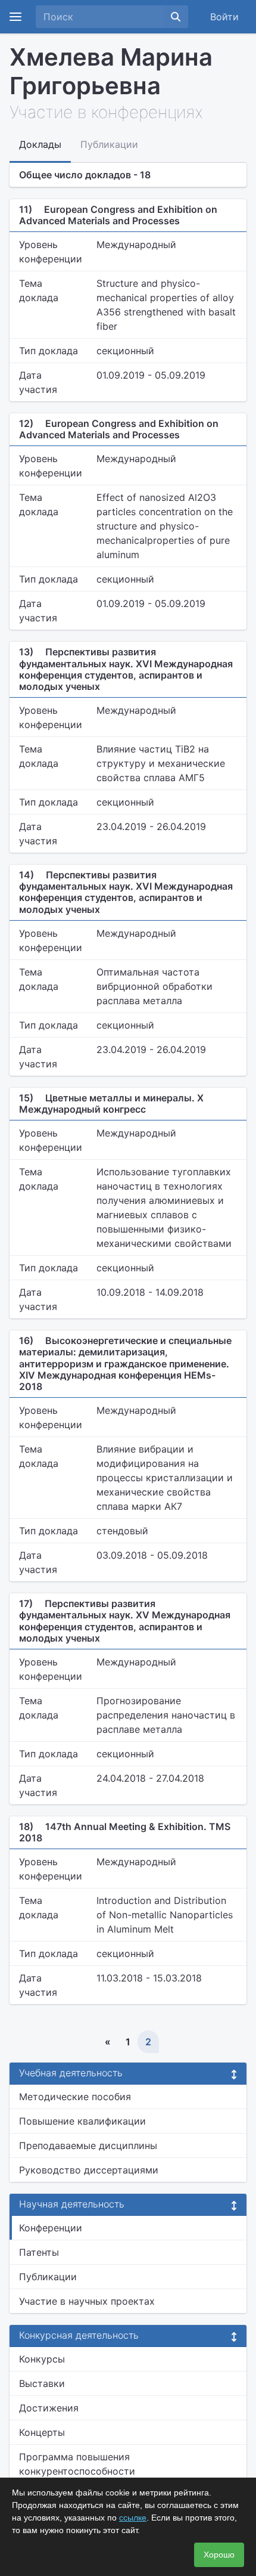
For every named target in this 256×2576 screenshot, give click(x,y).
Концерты (42, 2432)
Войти (224, 17)
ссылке (133, 2518)
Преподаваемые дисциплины (88, 2145)
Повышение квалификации (82, 2121)
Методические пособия (75, 2097)
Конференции (51, 2228)
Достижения (49, 2408)
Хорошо (219, 2555)
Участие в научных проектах (87, 2301)
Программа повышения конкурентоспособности (77, 2464)
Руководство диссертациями (89, 2170)
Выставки (42, 2383)
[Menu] (15, 17)
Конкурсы (42, 2359)
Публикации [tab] (109, 144)
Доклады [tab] (40, 144)
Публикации (48, 2277)
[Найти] (176, 17)
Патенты (39, 2252)
